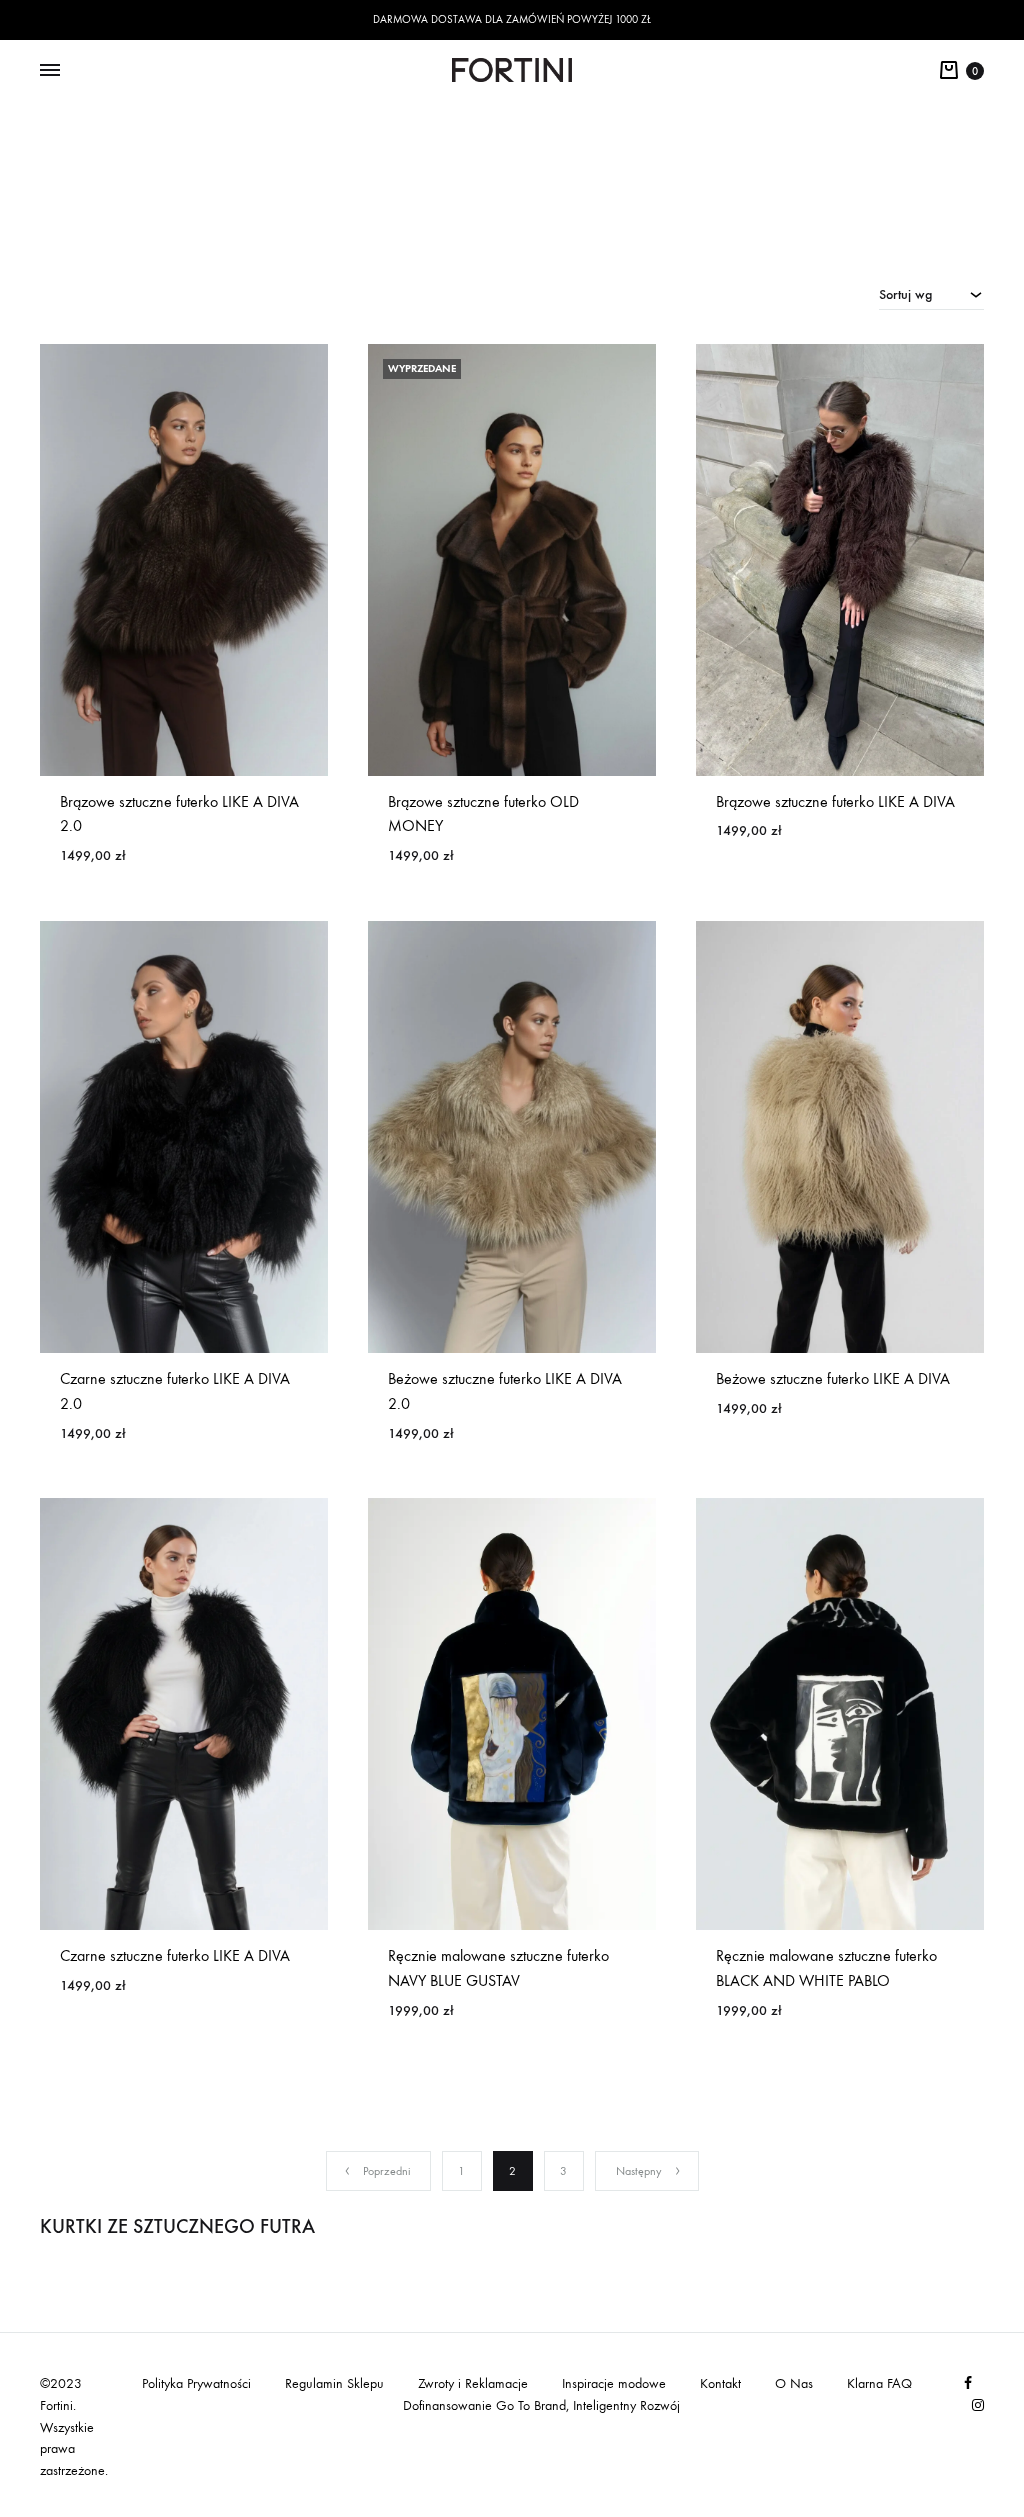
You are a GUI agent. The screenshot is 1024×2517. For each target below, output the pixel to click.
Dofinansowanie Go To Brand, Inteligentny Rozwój (541, 2405)
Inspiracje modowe (614, 2383)
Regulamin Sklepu (334, 2383)
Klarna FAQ (879, 2383)
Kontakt (720, 2383)
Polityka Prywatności (196, 2383)
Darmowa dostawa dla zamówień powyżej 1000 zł (512, 19)
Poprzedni (386, 2171)
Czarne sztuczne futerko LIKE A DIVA (175, 1955)
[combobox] (931, 294)
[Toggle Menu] (50, 71)
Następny (639, 2171)
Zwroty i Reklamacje (473, 2383)
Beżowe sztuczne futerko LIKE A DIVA (833, 1378)
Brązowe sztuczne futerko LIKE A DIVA (835, 801)
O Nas (794, 2383)
